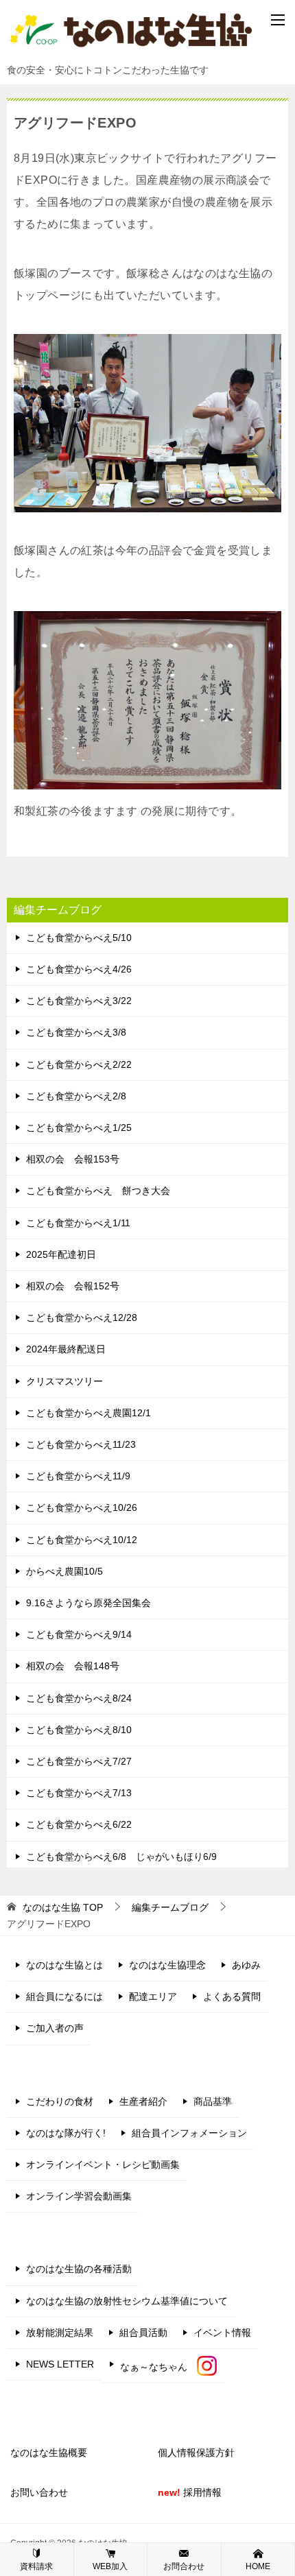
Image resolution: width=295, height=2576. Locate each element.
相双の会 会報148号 (73, 1666)
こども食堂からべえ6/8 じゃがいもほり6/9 (121, 1857)
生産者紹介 (143, 2101)
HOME (258, 2566)
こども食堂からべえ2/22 (79, 1064)
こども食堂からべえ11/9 (78, 1476)
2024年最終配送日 (66, 1349)
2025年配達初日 (61, 1254)
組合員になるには (64, 1996)
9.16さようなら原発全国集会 (88, 1603)
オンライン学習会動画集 (79, 2196)
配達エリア (153, 1996)
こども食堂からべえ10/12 (82, 1540)
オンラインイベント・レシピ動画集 (103, 2164)
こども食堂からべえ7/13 (79, 1793)
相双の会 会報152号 (73, 1286)
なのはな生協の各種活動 (79, 2269)
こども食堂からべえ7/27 (79, 1761)
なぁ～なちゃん (158, 2367)
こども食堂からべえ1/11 (78, 1223)
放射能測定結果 (60, 2333)
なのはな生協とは (64, 1965)
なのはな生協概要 (49, 2453)
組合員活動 (143, 2333)
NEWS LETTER (60, 2364)
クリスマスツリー (64, 1381)
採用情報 (190, 2492)
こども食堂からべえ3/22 (79, 1001)
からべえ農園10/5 (64, 1571)
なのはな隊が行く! (66, 2133)
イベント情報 (222, 2333)
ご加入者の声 (55, 2028)
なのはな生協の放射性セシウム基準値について (127, 2301)
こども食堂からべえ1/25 (79, 1128)
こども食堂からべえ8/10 (79, 1730)
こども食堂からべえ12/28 (82, 1317)
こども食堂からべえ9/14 (79, 1634)
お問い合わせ (39, 2492)
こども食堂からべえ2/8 (76, 1096)
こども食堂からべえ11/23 (81, 1444)
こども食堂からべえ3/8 (76, 1032)
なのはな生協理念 (167, 1965)
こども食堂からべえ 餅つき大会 (98, 1191)
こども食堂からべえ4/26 (79, 969)
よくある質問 (232, 1996)
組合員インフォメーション (189, 2133)
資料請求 (36, 2566)
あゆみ (246, 1965)
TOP (63, 1907)
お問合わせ (184, 2566)
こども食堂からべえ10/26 (82, 1507)
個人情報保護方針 (196, 2453)
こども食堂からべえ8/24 (79, 1698)
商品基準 (213, 2101)
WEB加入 (110, 2566)
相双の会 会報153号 (73, 1159)
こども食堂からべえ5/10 (79, 938)
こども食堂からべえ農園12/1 (88, 1413)
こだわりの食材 (60, 2101)
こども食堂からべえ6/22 (79, 1824)
